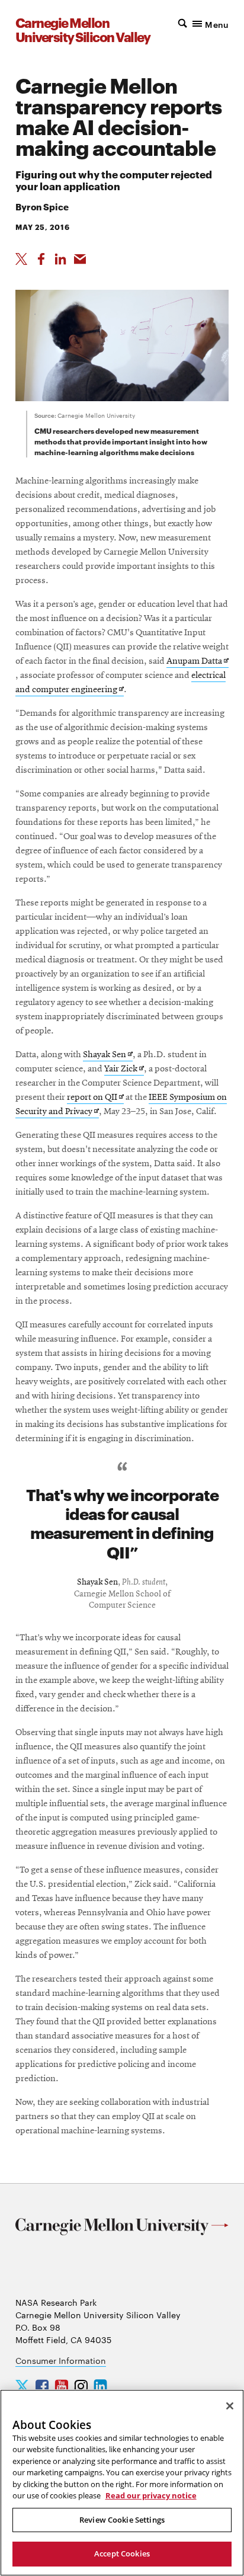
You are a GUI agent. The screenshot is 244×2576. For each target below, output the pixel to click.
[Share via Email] (80, 259)
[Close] (230, 2406)
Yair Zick (124, 1070)
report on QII (95, 1098)
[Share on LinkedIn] (60, 259)
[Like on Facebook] (41, 259)
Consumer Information (61, 2360)
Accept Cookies (122, 2553)
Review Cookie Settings (122, 2520)
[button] (202, 23)
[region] (122, 2483)
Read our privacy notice (151, 2495)
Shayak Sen (108, 1056)
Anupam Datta (198, 662)
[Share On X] (21, 259)
